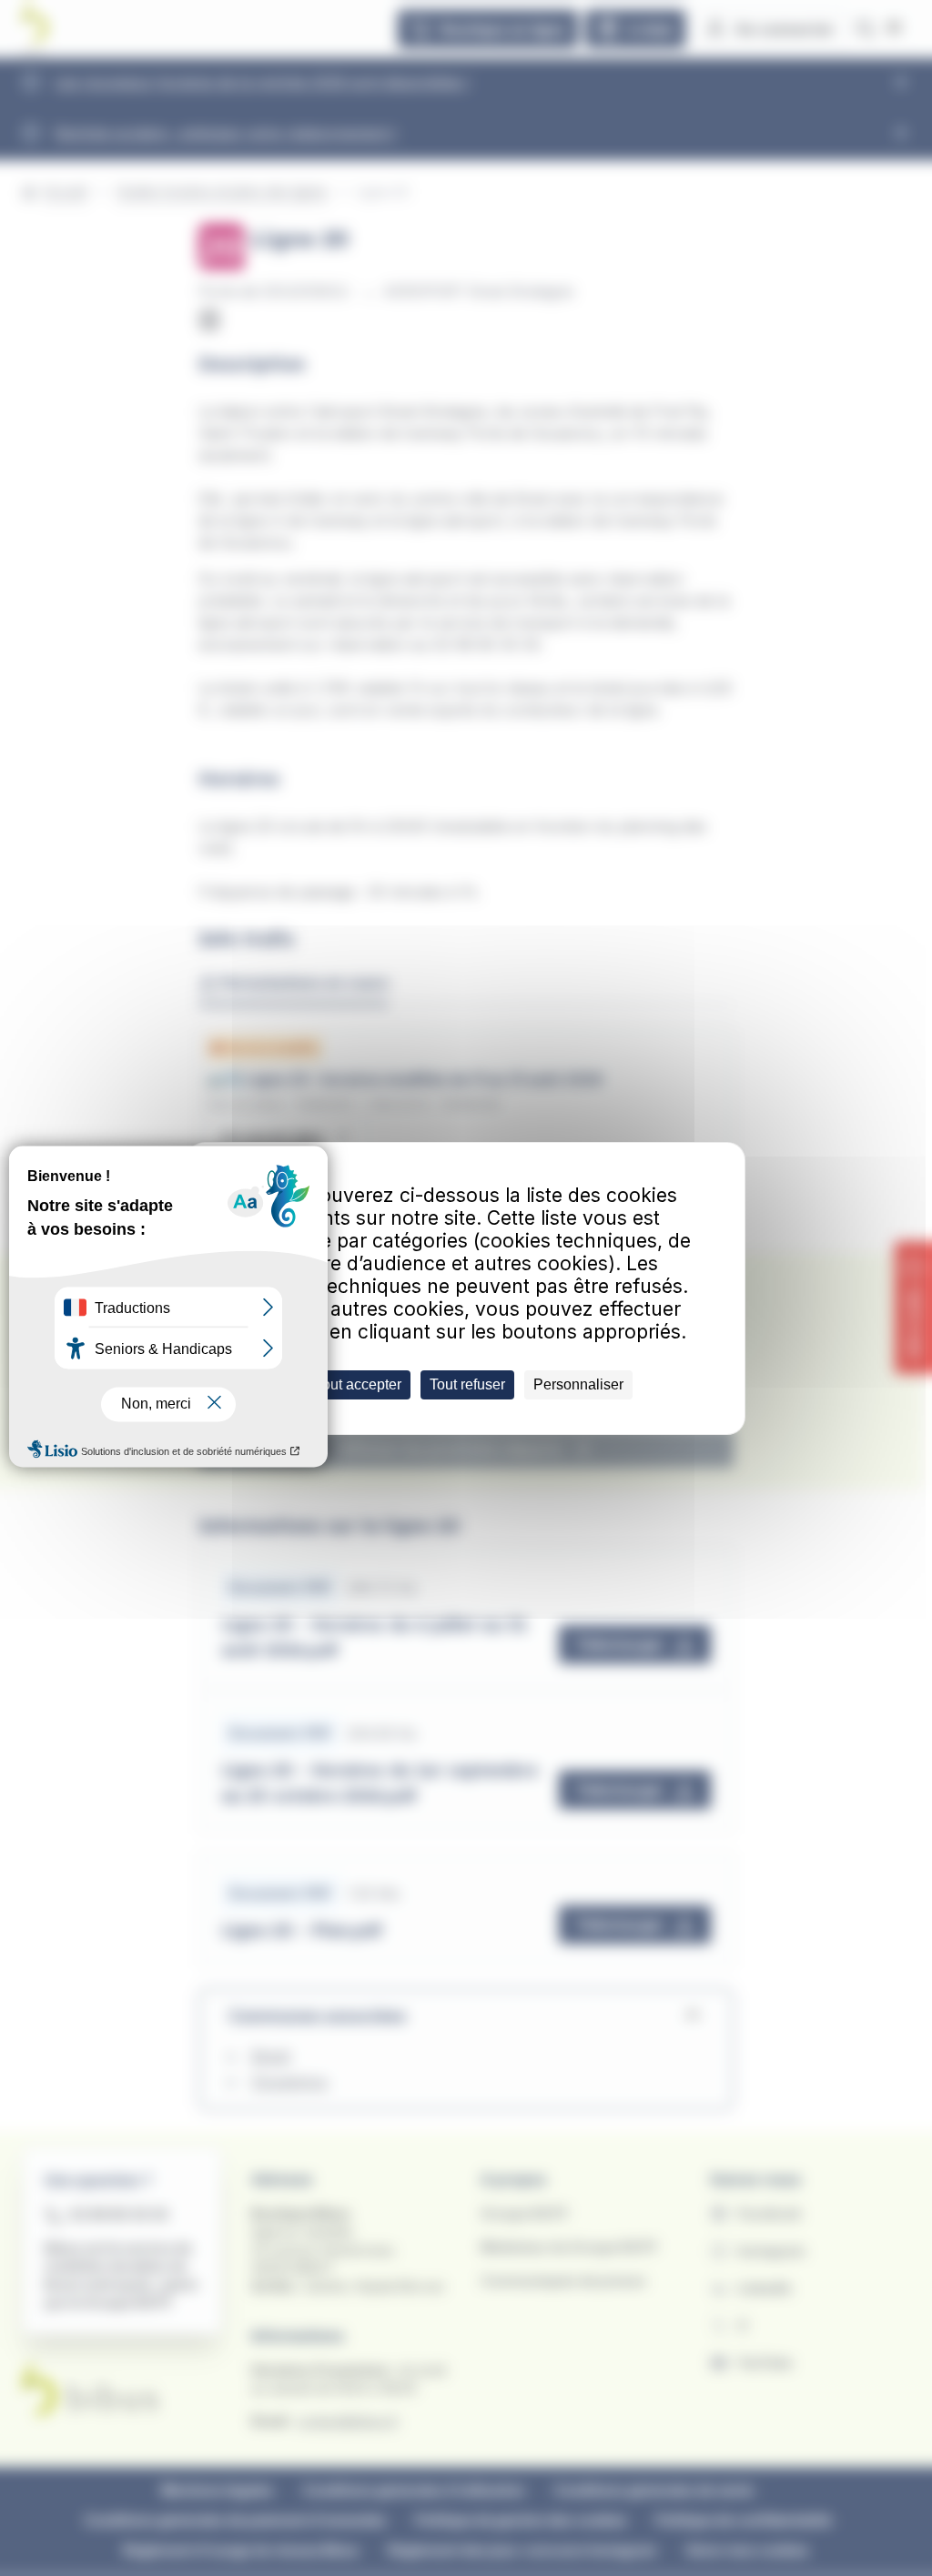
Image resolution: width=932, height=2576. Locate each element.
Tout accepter (358, 1384)
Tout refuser (467, 1384)
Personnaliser (578, 1384)
